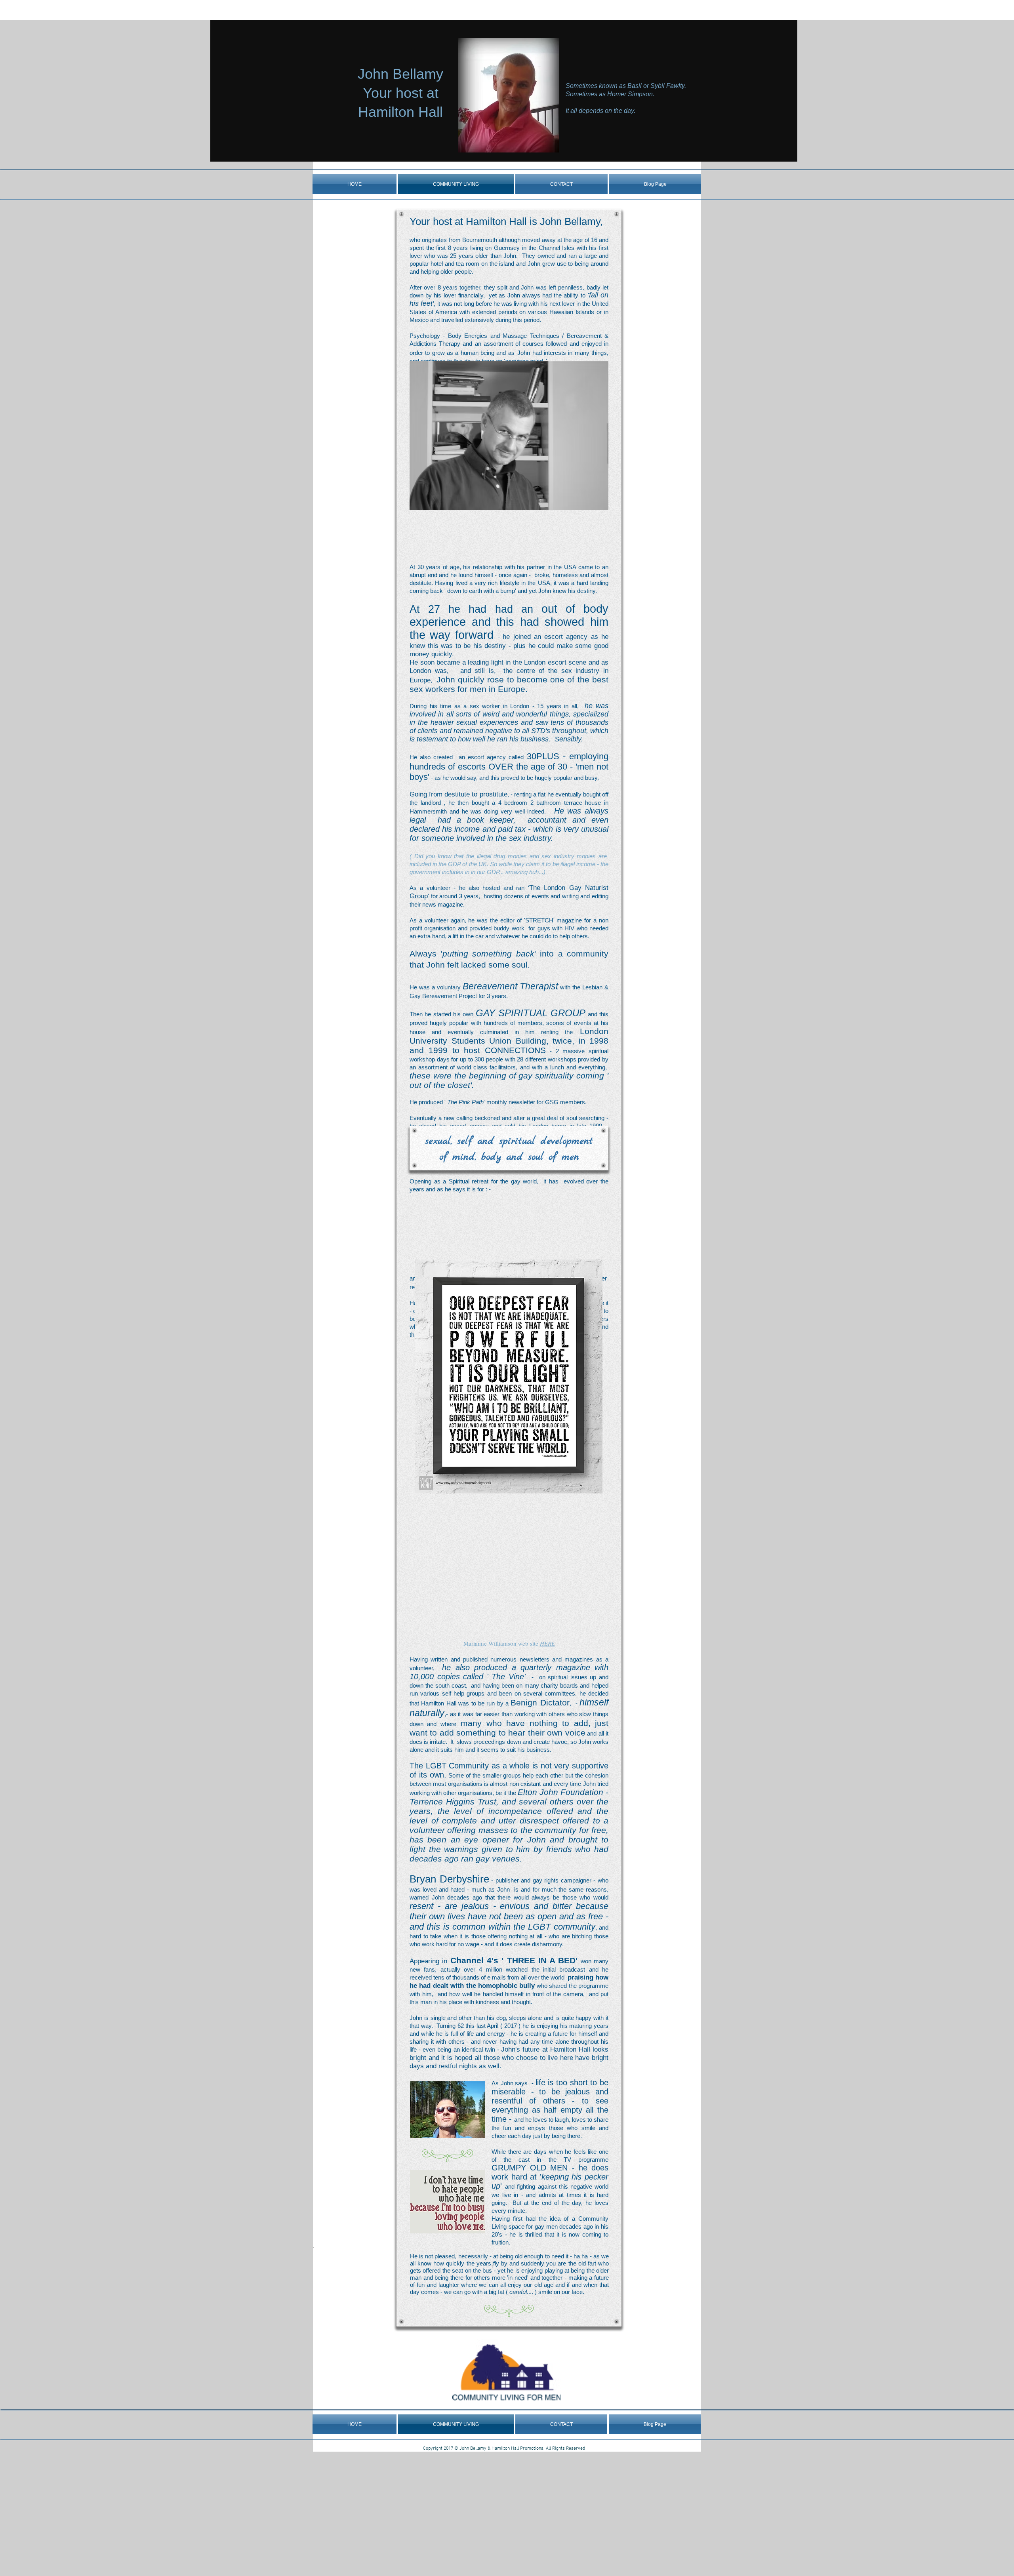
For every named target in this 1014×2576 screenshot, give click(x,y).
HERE (547, 1643)
